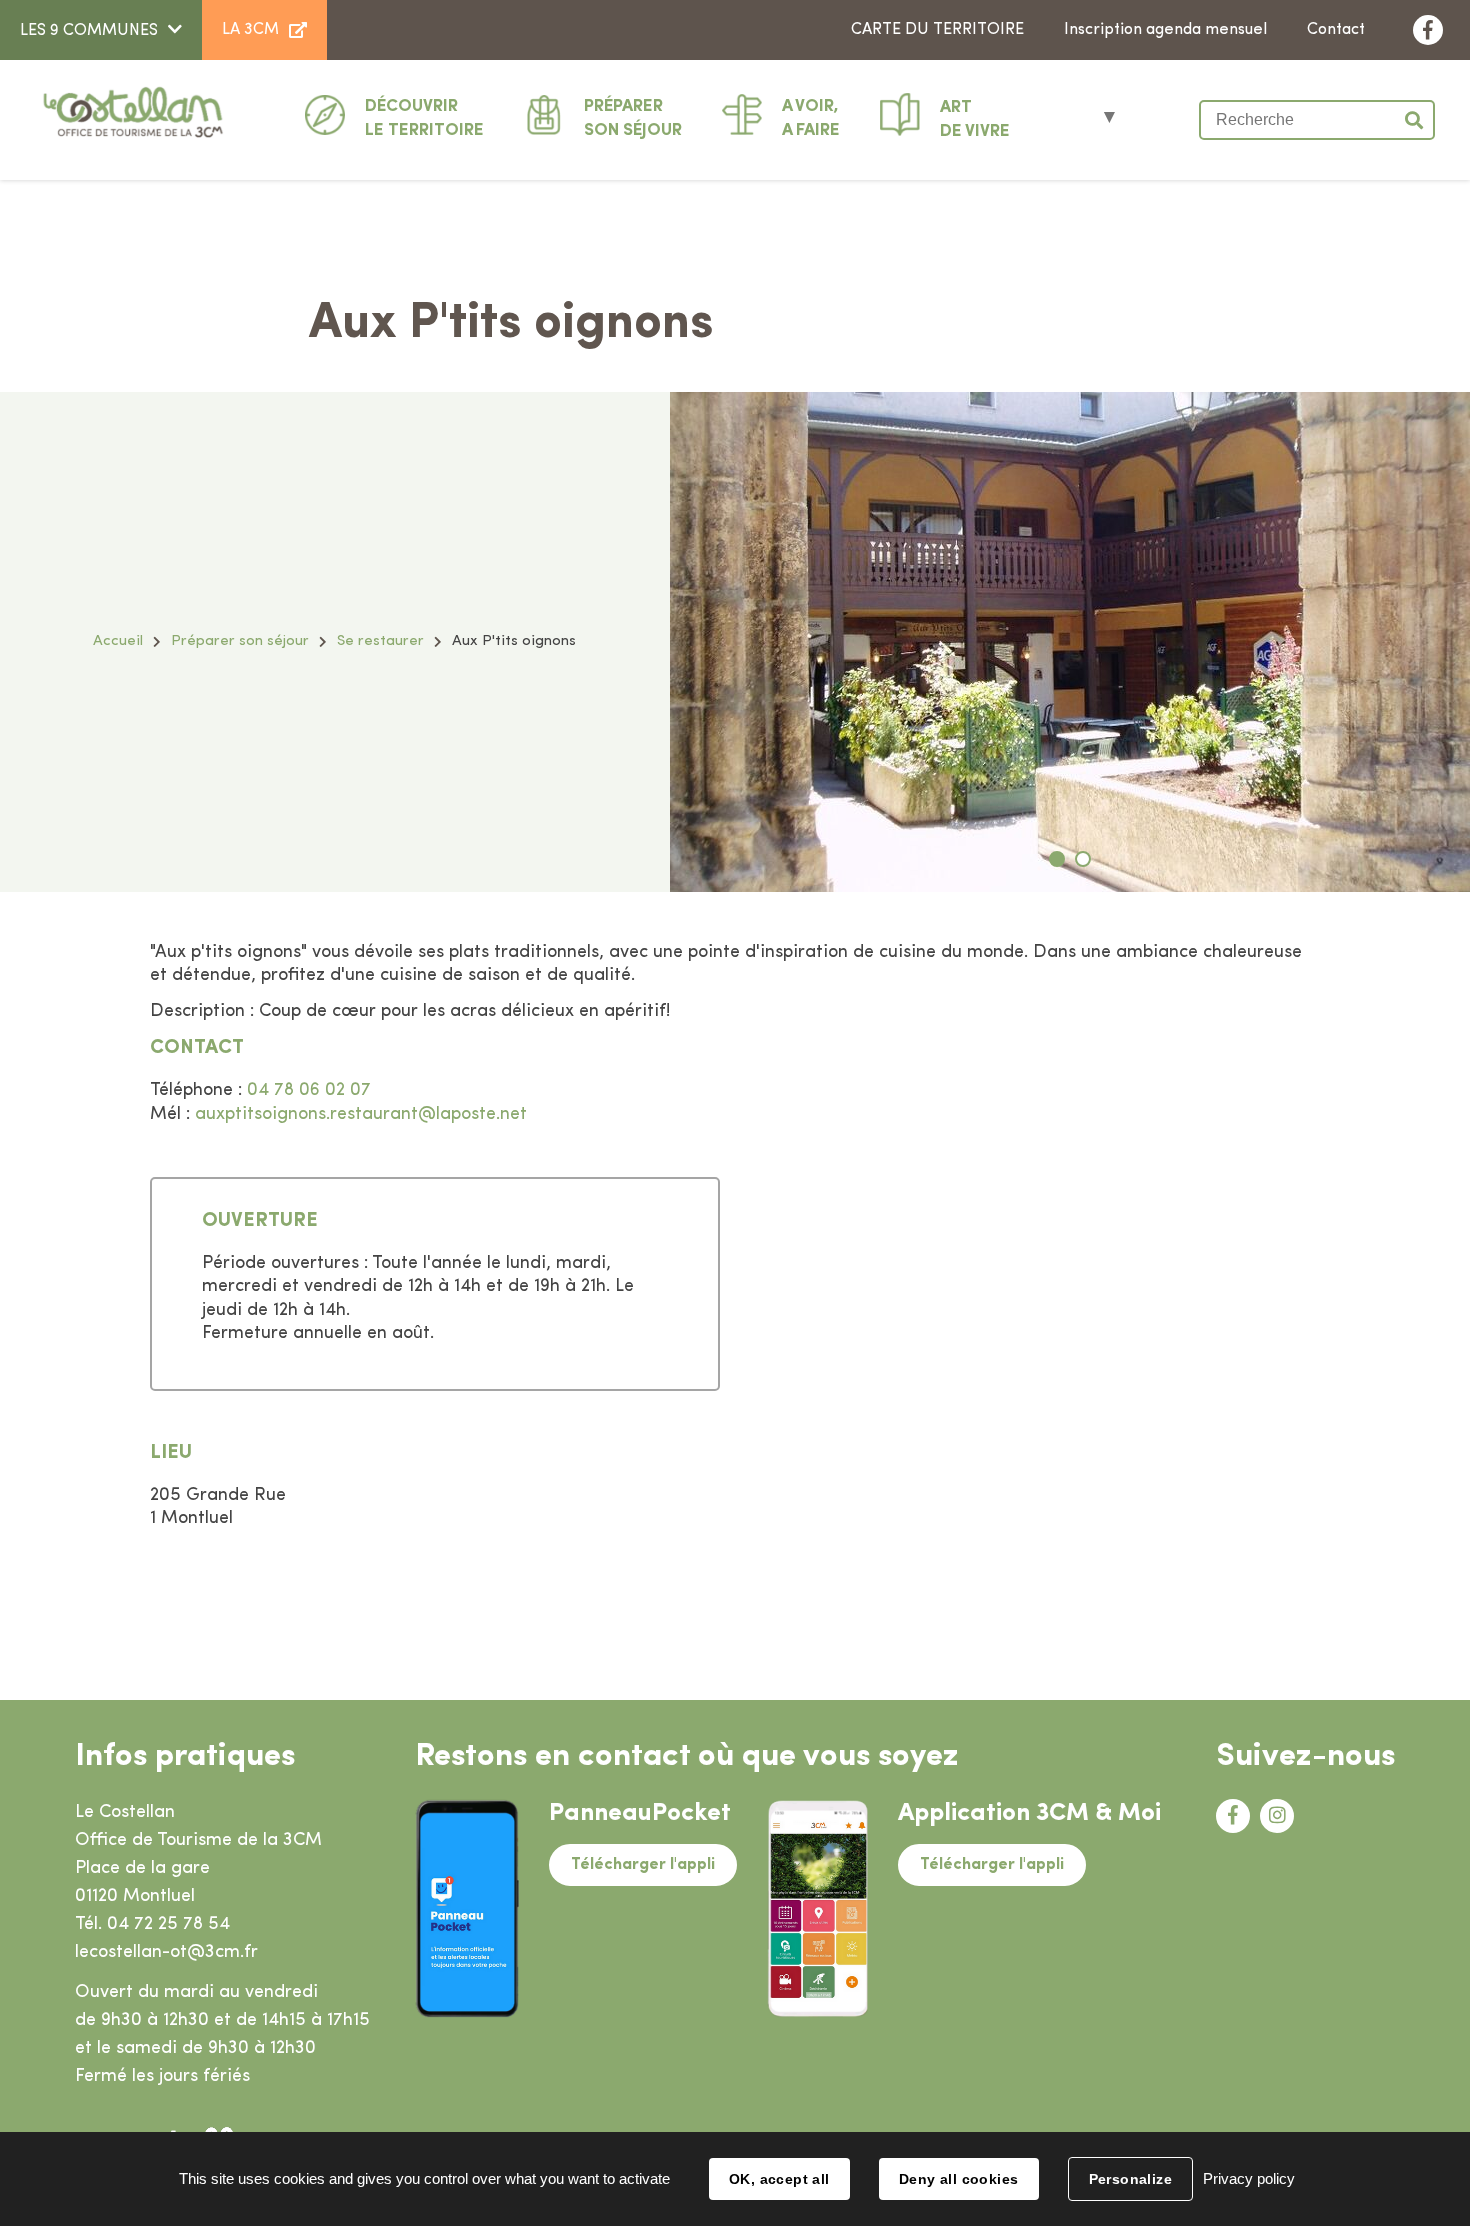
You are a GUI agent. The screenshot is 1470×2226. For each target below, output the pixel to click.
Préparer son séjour (240, 641)
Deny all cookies (959, 2179)
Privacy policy (1249, 2178)
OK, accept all (779, 2179)
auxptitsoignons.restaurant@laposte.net (361, 1115)
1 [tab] (1057, 859)
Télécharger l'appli (643, 1865)
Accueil (118, 641)
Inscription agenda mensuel (1165, 30)
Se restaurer (380, 641)
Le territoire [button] (424, 118)
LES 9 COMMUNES (89, 31)
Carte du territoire (937, 30)
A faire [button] (811, 118)
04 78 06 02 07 (309, 1091)
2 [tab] (1083, 859)
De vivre (975, 119)
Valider (1415, 120)
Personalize (1131, 2179)
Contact (1336, 30)
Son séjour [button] (633, 118)
